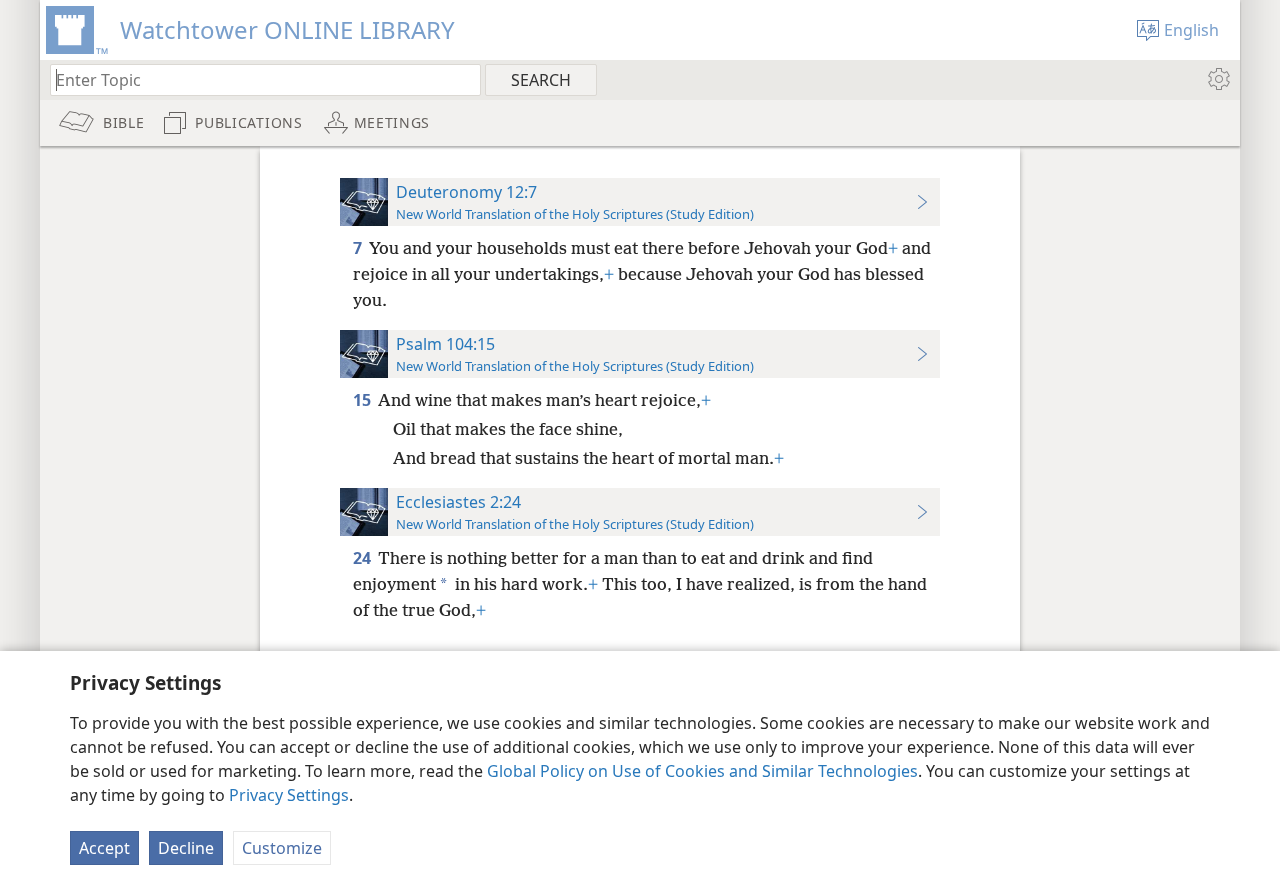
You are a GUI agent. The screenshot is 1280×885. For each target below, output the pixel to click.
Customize (282, 848)
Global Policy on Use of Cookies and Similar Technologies (702, 771)
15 (363, 400)
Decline (186, 848)
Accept (104, 848)
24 (363, 558)
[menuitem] (1217, 79)
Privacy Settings (289, 795)
